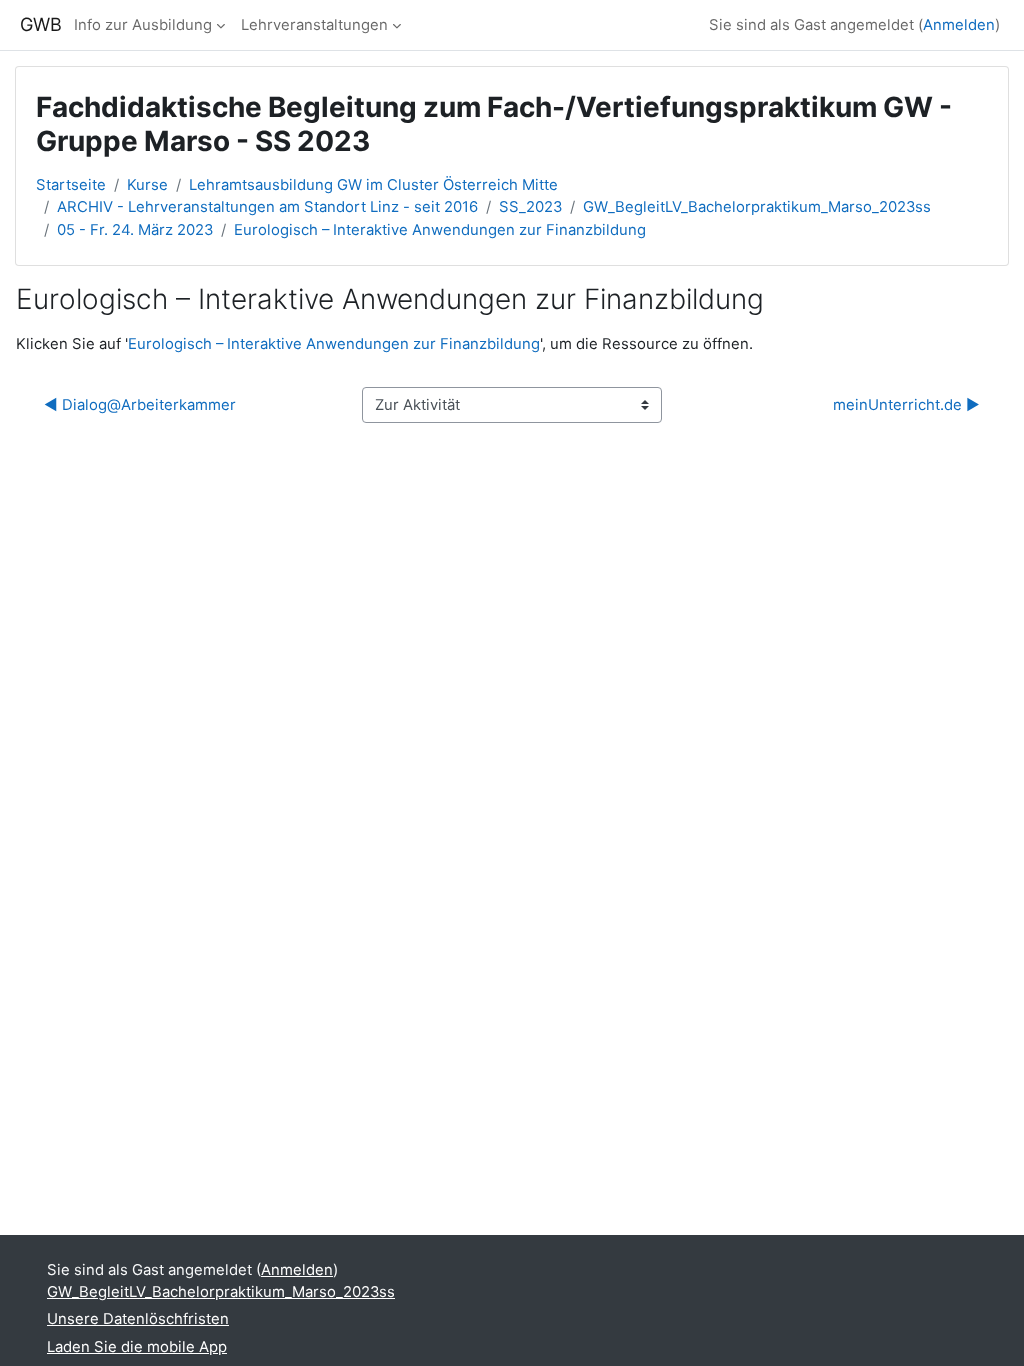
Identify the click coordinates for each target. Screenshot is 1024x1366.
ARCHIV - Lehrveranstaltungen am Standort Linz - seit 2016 (267, 207)
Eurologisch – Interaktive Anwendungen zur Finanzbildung (440, 230)
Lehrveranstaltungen (314, 25)
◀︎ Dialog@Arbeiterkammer (140, 405)
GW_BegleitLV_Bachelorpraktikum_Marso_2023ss (757, 207)
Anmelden (959, 25)
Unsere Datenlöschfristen (138, 1319)
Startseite (71, 185)
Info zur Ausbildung (143, 25)
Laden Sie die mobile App (137, 1347)
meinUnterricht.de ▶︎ (906, 405)
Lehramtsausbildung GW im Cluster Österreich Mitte (373, 185)
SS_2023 (530, 207)
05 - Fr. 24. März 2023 (135, 230)
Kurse (147, 185)
